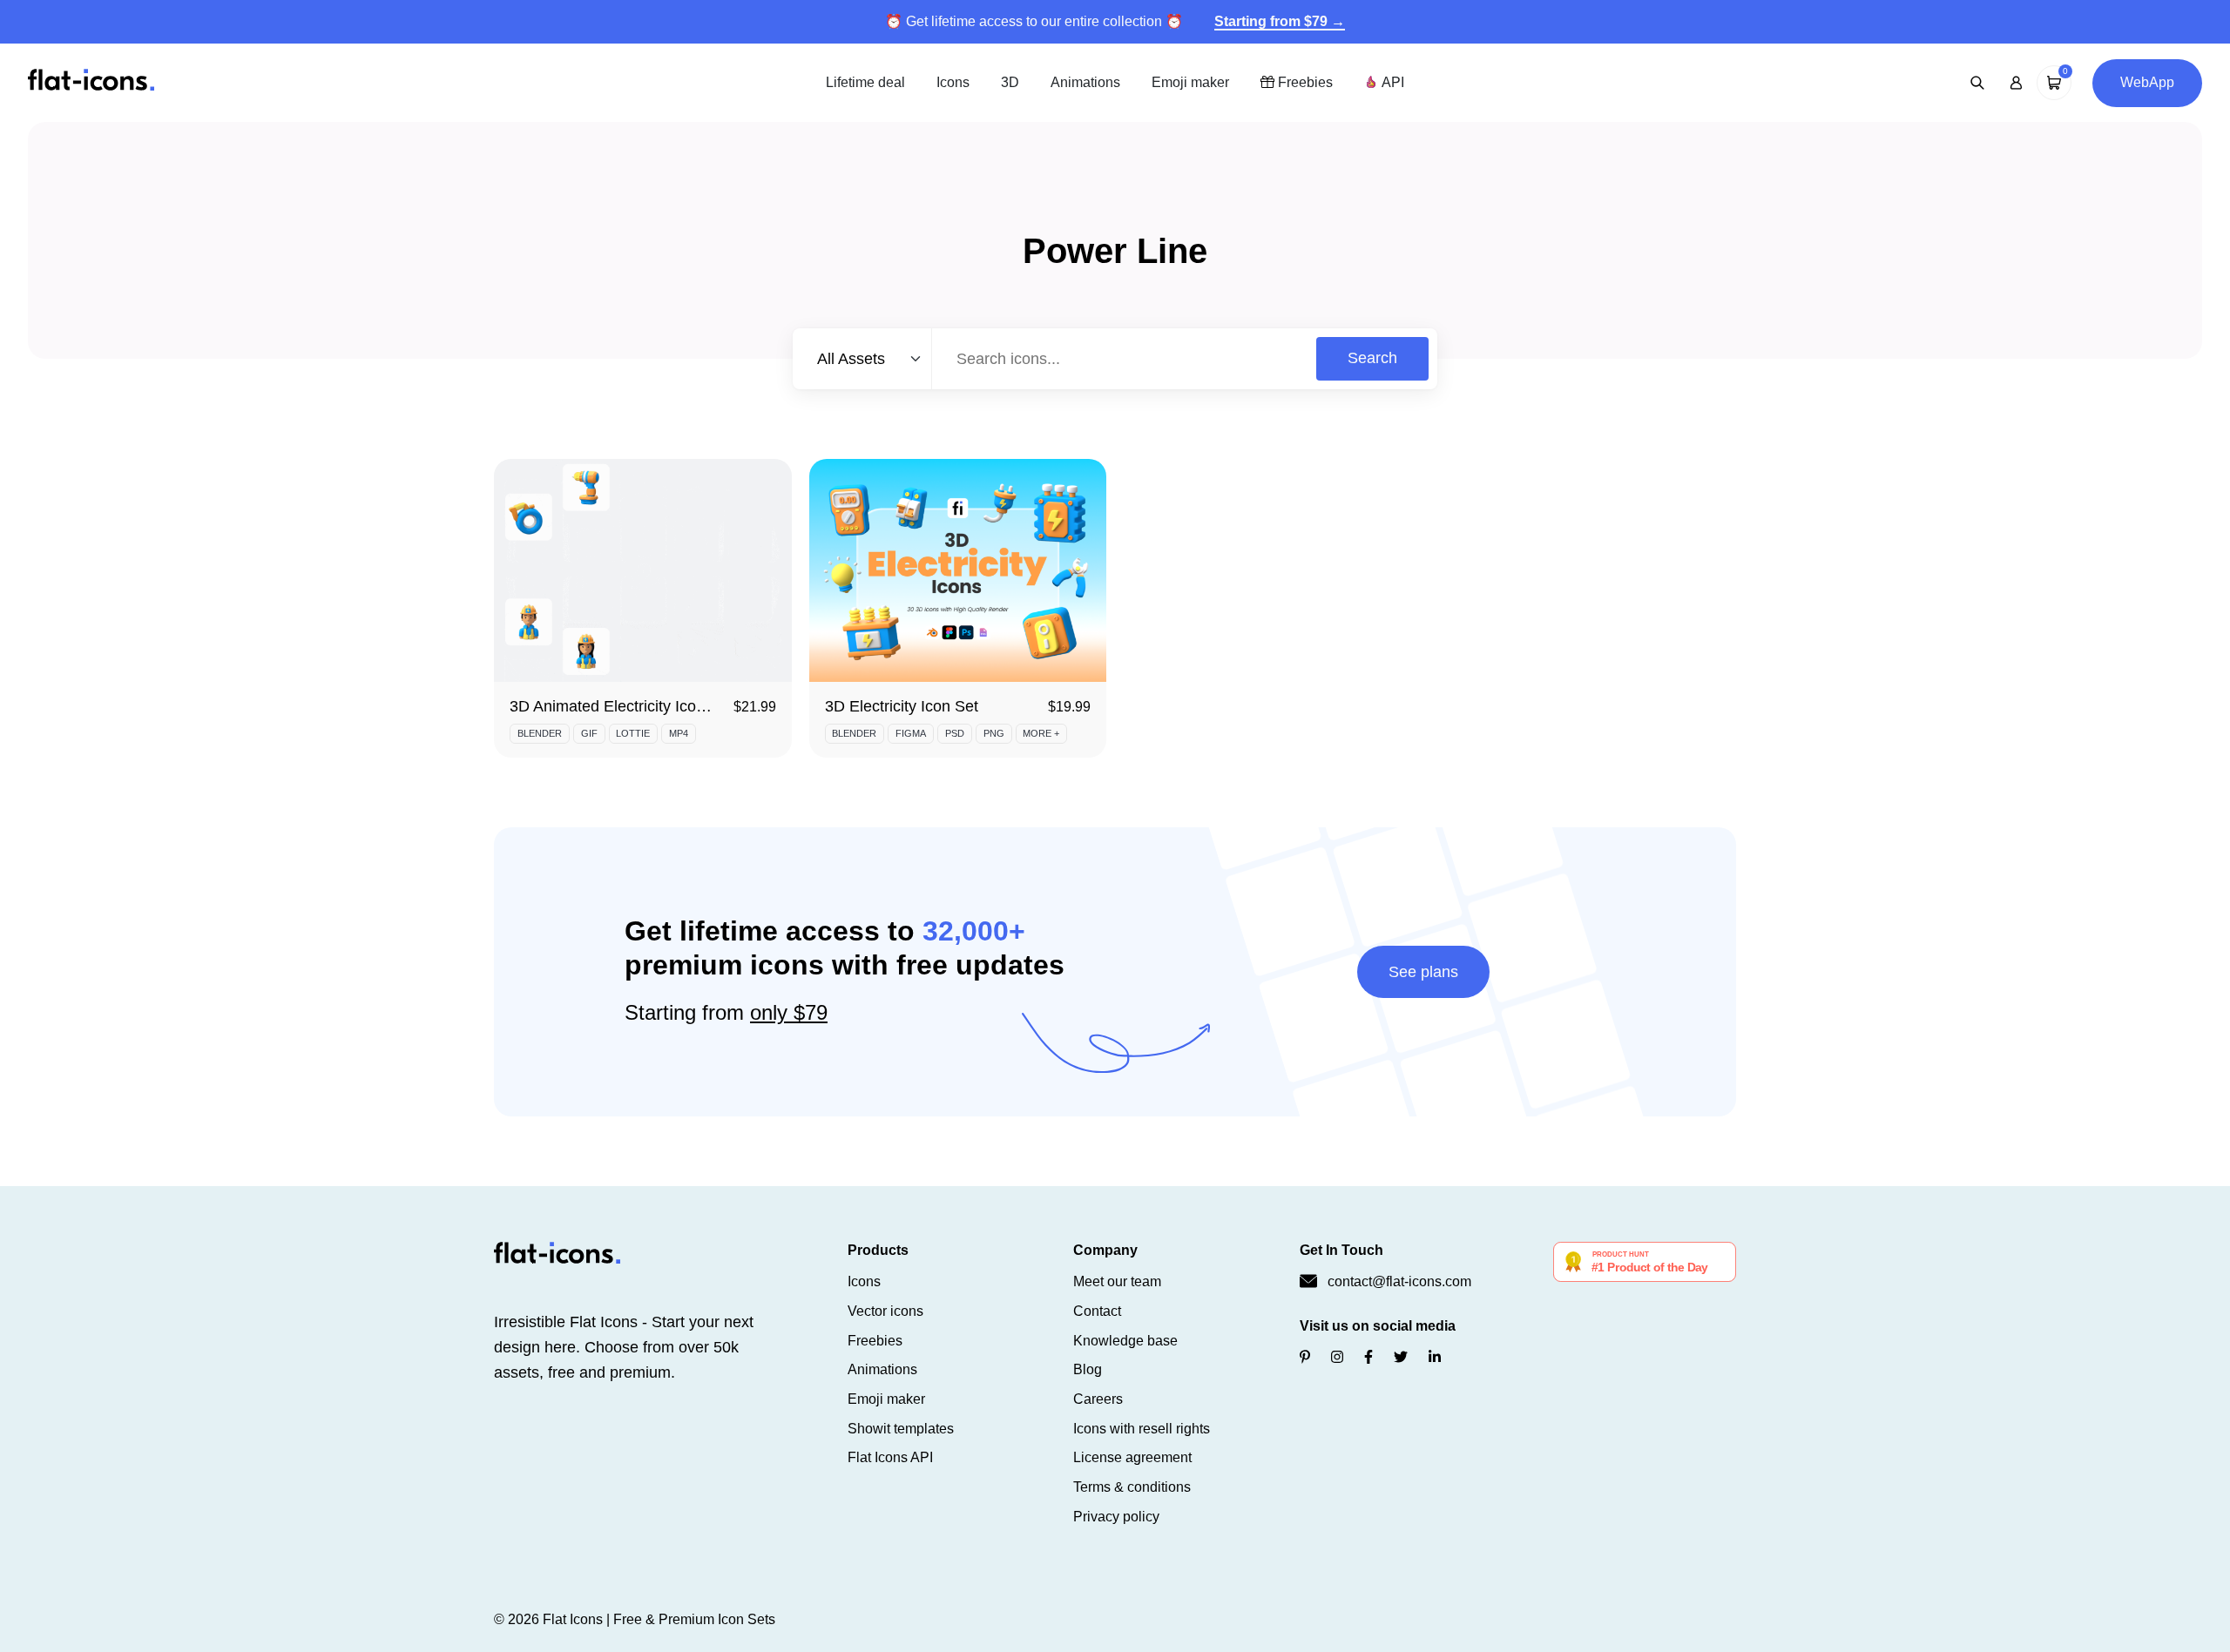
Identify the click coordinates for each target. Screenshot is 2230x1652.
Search (1372, 358)
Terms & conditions (1132, 1487)
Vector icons (885, 1311)
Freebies (1304, 82)
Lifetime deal (865, 82)
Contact (1097, 1311)
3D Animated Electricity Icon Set (621, 706)
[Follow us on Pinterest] (1305, 1357)
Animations (1085, 82)
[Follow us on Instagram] (1337, 1357)
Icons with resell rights (1142, 1429)
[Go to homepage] (91, 81)
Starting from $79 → (1280, 21)
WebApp (2147, 82)
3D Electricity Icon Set (902, 706)
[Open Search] (1977, 83)
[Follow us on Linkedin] (1435, 1357)
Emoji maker (1190, 82)
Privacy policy (1116, 1517)
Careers (1098, 1399)
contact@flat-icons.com (1399, 1281)
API (1391, 82)
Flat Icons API (890, 1457)
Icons (953, 82)
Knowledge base (1125, 1341)
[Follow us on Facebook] (1368, 1357)
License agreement (1132, 1457)
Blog (1088, 1369)
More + (1041, 733)
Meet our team (1117, 1281)
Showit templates (901, 1429)
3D (1010, 82)
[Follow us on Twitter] (1401, 1357)
